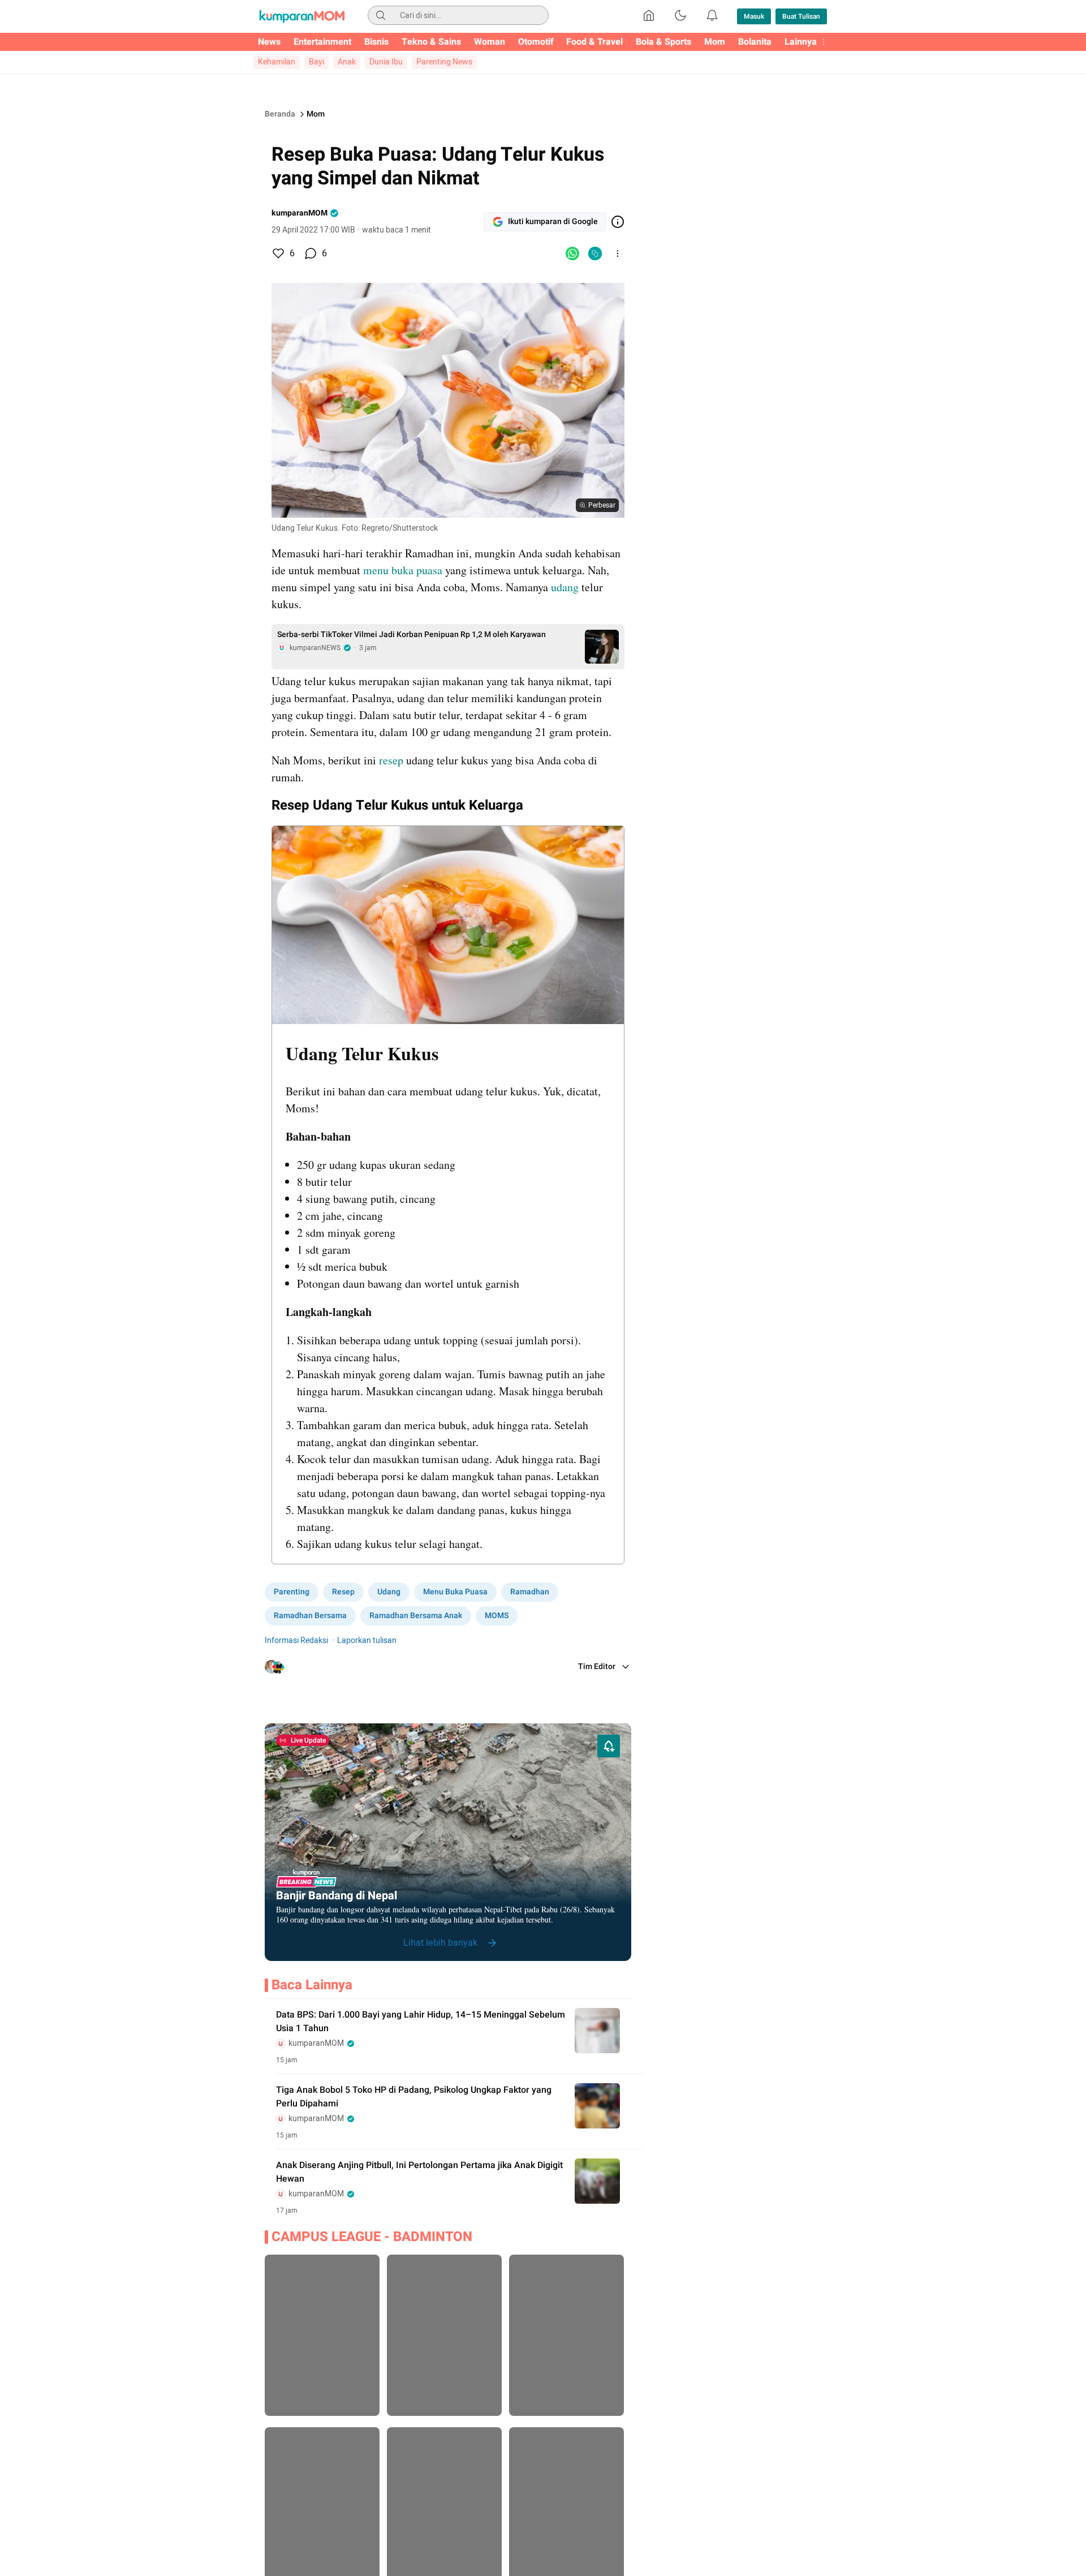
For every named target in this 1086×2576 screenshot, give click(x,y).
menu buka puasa (404, 570)
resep (391, 760)
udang (563, 587)
